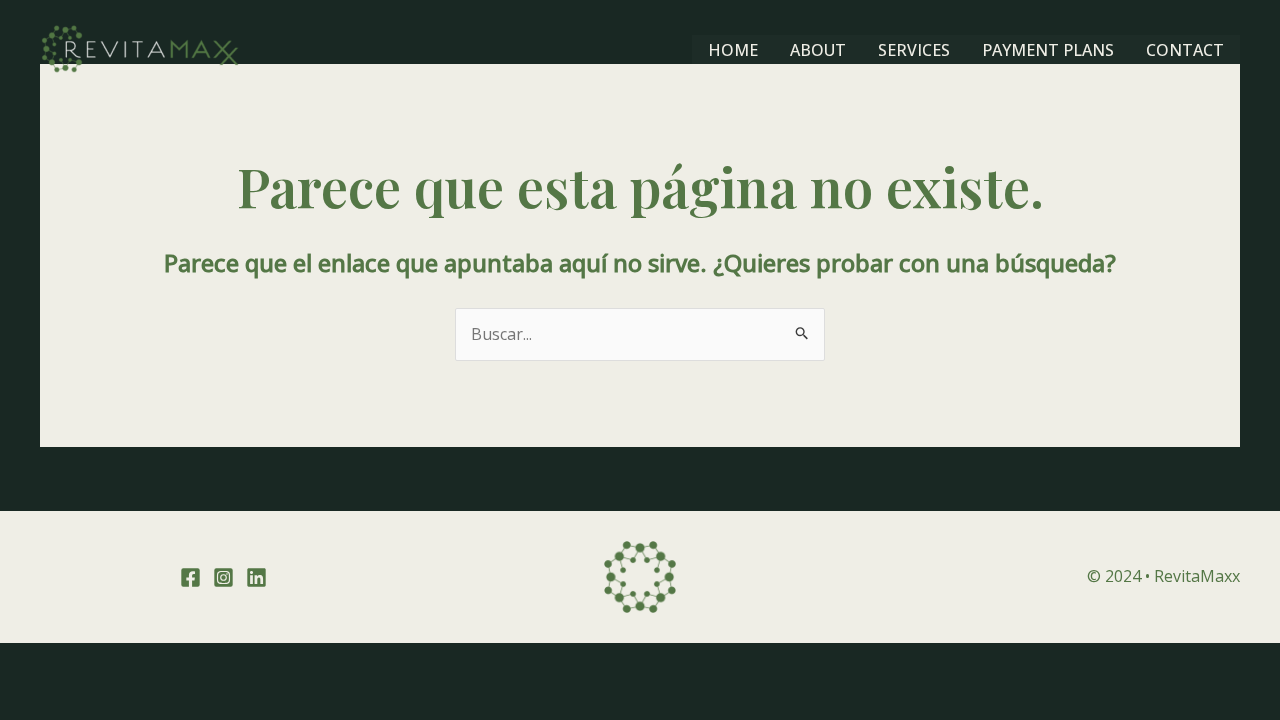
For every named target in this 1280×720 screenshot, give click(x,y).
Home (733, 50)
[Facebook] (190, 577)
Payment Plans (1048, 50)
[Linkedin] (256, 577)
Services (914, 50)
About (818, 50)
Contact (1185, 50)
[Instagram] (223, 577)
